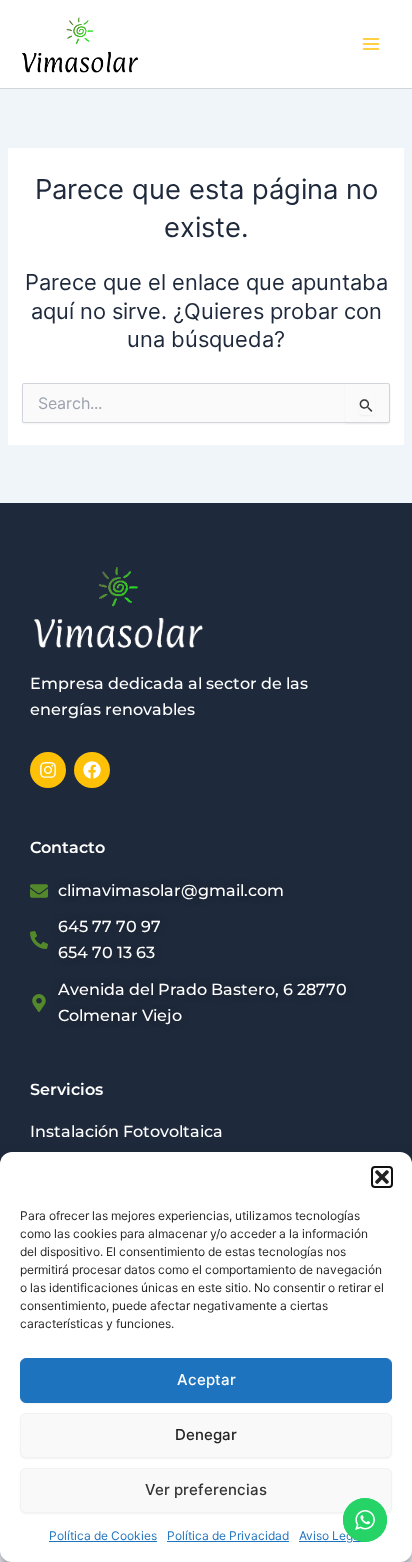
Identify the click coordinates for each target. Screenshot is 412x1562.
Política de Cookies (103, 1535)
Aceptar (206, 1379)
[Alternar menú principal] (371, 44)
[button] (382, 1177)
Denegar (206, 1434)
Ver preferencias (206, 1489)
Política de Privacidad (228, 1535)
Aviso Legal (331, 1535)
